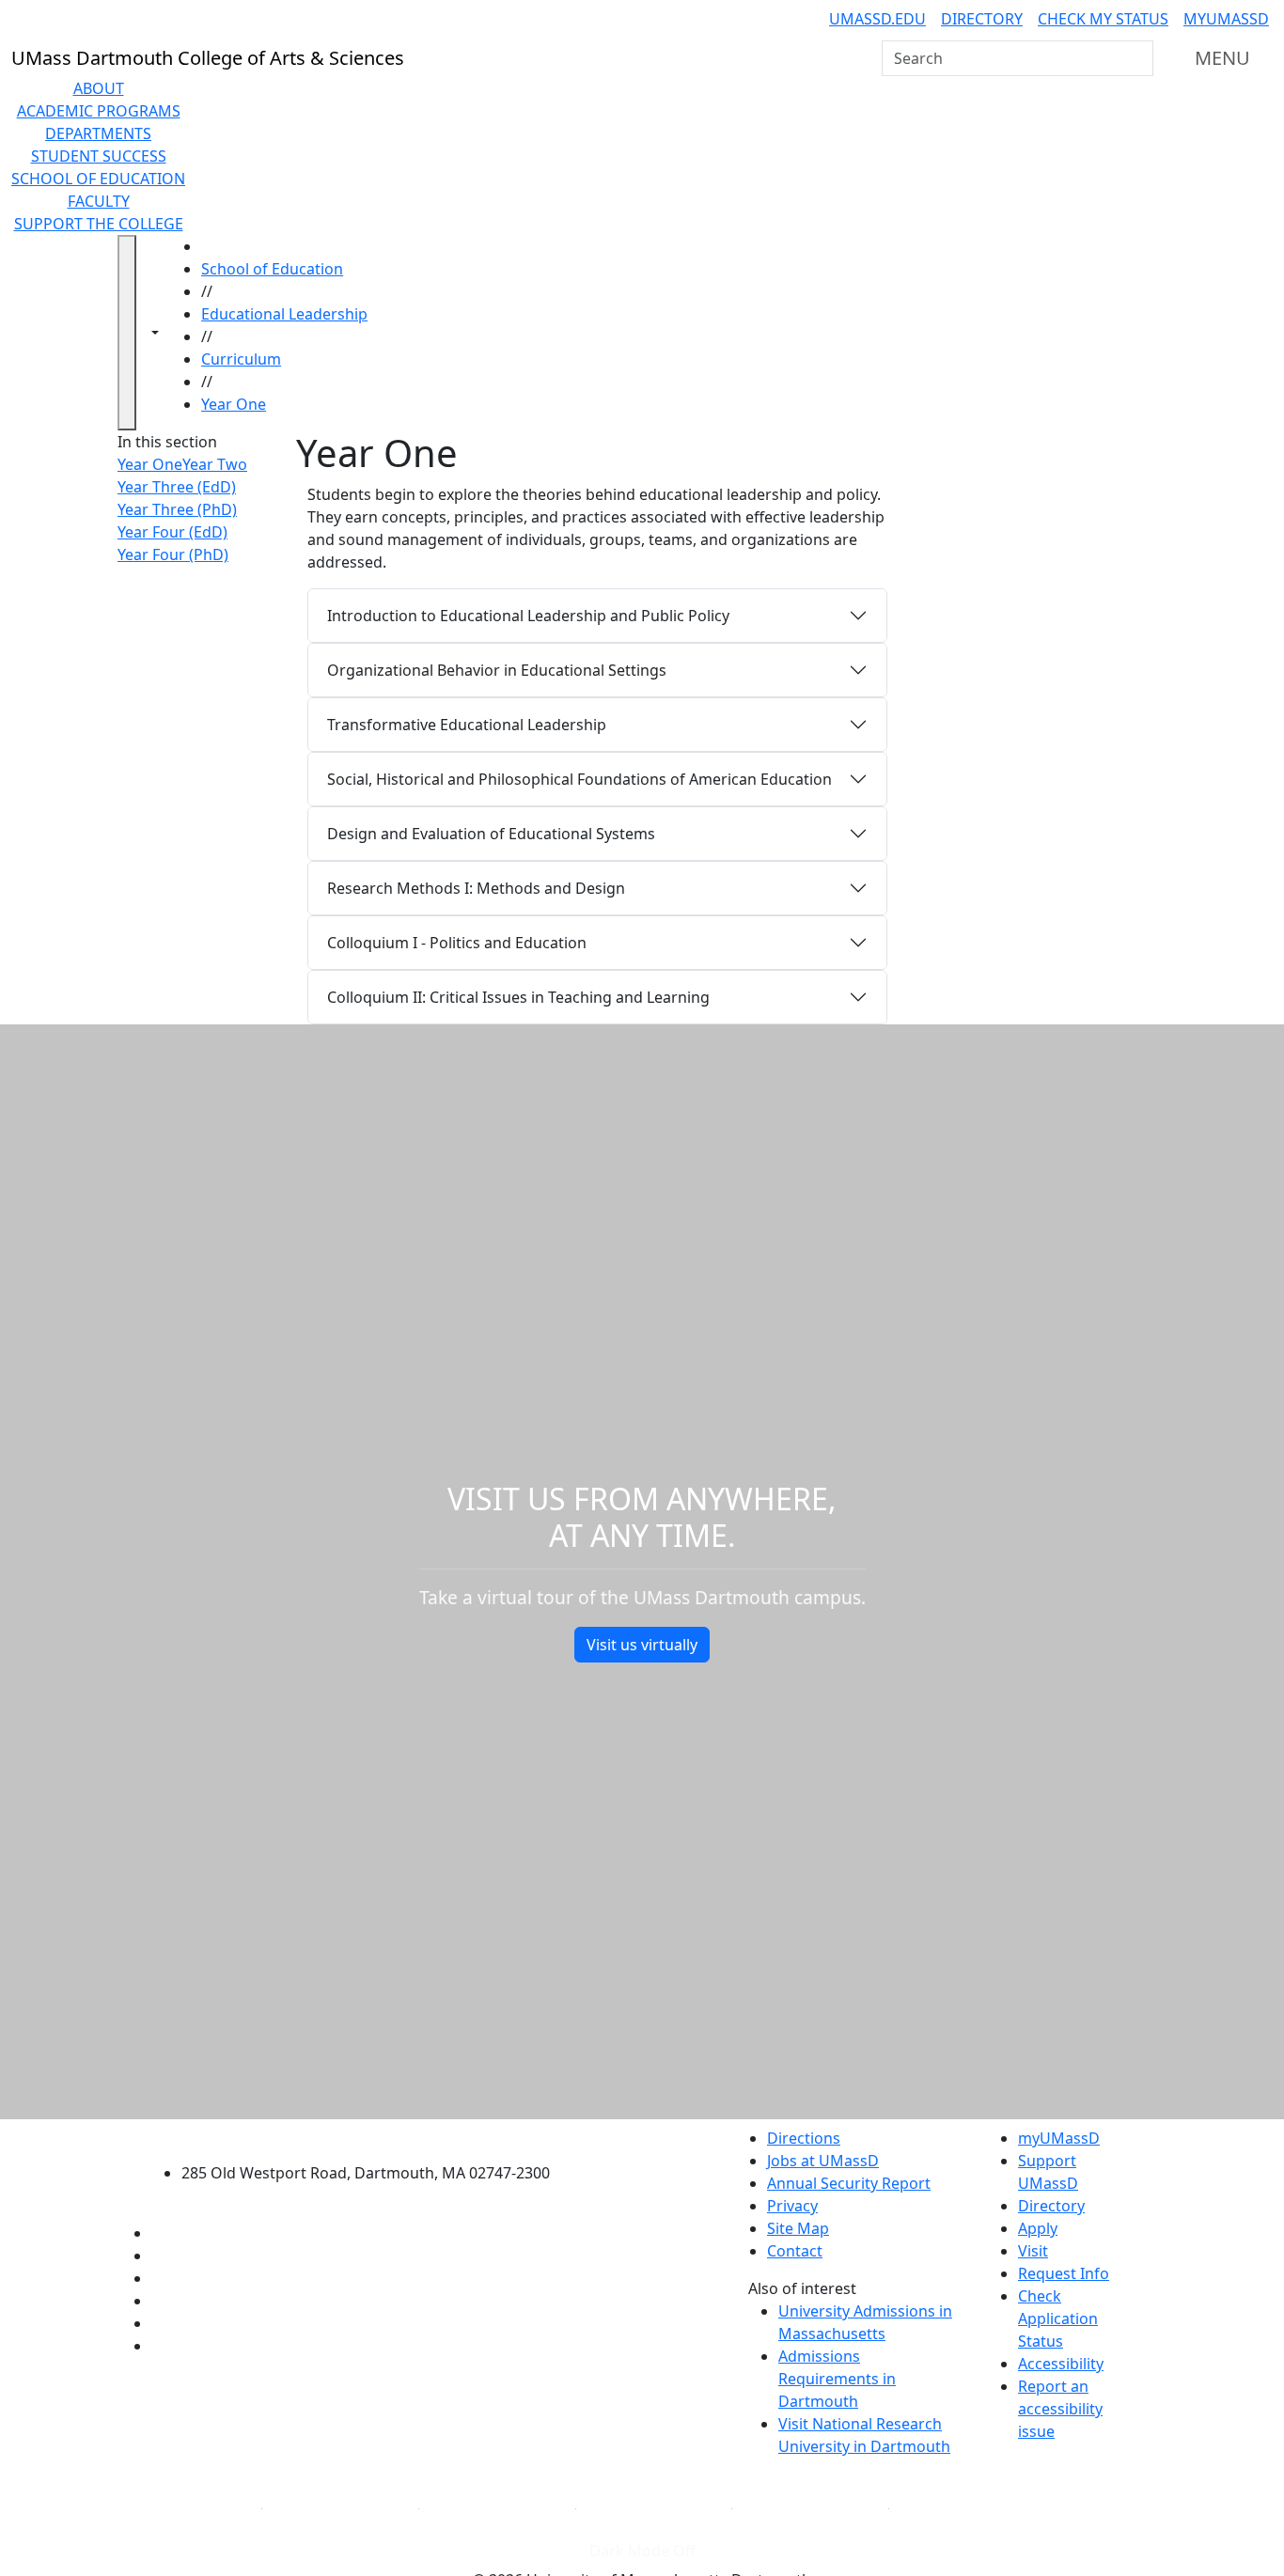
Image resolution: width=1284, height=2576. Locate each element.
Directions (804, 2138)
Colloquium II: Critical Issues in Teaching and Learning (518, 997)
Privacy (792, 2206)
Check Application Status (1058, 2318)
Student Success (99, 156)
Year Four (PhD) (173, 554)
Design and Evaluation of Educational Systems (491, 834)
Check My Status (1103, 19)
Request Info (1064, 2273)
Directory (982, 19)
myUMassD (1226, 19)
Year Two (215, 464)
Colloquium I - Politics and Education (457, 943)
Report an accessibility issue (1060, 2409)
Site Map (798, 2228)
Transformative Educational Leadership (467, 725)
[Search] (1137, 58)
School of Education (98, 179)
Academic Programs (99, 111)
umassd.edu (877, 19)
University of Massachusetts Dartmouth (376, 2136)
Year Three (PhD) (177, 509)
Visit (1033, 2251)
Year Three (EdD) (177, 487)
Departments (98, 133)
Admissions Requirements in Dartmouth (837, 2379)
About (99, 88)
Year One (234, 404)
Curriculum (241, 359)
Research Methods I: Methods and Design (476, 888)
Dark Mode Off (642, 2551)
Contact (795, 2251)
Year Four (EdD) (172, 532)
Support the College (99, 224)
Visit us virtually (642, 1645)
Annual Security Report (849, 2183)
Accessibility (1061, 2364)
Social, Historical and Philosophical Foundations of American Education (579, 779)
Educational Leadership (284, 314)
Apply (1038, 2228)
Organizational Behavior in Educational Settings (497, 670)
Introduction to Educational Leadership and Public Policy (528, 616)
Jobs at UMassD (823, 2161)
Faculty (99, 201)
